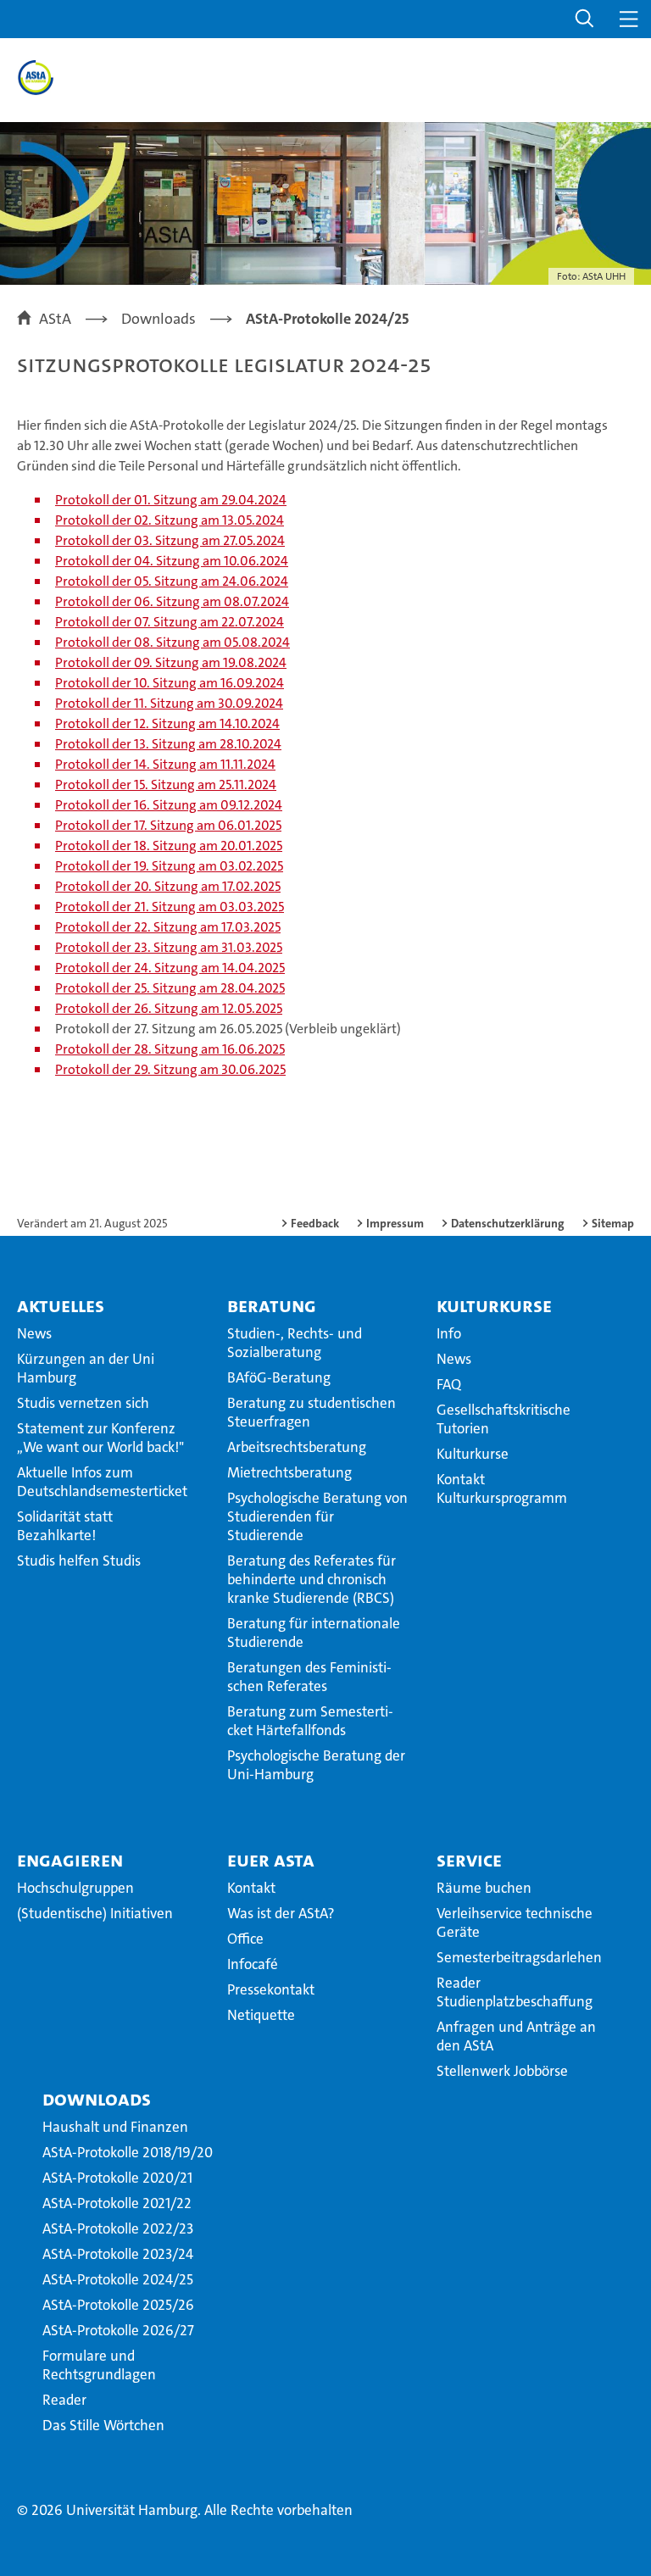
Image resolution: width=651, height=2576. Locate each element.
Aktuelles (61, 1305)
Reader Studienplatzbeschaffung (515, 1992)
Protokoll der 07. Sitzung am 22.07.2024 (170, 622)
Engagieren (70, 1860)
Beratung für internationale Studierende (314, 1633)
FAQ (449, 1384)
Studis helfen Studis (79, 1561)
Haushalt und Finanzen (115, 2127)
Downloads (97, 2099)
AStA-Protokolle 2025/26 (118, 2305)
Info (449, 1333)
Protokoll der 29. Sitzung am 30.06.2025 (170, 1069)
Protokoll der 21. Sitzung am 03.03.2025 (170, 907)
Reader (64, 2400)
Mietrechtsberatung (289, 1472)
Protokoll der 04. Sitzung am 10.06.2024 (172, 561)
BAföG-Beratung (279, 1377)
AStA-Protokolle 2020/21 (117, 2178)
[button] (585, 19)
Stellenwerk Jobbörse (502, 2071)
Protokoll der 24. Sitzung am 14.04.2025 (170, 968)
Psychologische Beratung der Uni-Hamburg (316, 1765)
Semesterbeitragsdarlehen (519, 1957)
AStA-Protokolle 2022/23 (118, 2228)
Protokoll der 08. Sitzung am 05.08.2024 (172, 642)
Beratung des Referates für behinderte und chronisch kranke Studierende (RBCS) (312, 1579)
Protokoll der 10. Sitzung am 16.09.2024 (170, 683)
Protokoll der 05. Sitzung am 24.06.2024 (172, 581)
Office (245, 1939)
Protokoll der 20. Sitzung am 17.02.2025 (168, 886)
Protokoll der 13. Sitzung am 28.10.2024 (168, 744)
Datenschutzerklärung (508, 1223)
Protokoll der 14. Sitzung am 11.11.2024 (165, 764)
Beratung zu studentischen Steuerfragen (312, 1412)
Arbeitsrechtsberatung (297, 1447)
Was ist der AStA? (281, 1913)
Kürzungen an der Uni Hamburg (86, 1368)
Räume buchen (484, 1888)
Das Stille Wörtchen (103, 2425)
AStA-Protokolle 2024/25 (118, 2279)
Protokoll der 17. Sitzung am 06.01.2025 (168, 825)
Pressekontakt (271, 1989)
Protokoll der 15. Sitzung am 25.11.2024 (166, 784)
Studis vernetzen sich (83, 1403)
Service (469, 1860)
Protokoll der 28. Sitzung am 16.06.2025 (170, 1049)
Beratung (272, 1305)
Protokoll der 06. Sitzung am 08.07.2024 (172, 601)
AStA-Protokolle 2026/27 (118, 2330)
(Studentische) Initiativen (95, 1913)
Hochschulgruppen (75, 1888)
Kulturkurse (494, 1305)
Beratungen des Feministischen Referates (309, 1677)
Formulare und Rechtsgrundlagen (99, 2365)
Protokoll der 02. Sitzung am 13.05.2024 (170, 520)
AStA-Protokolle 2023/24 (118, 2254)
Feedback (315, 1223)
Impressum (395, 1223)
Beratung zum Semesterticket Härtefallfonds (310, 1721)
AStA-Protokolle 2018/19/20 (128, 2152)
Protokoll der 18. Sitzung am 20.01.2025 (169, 846)
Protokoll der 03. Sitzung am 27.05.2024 (170, 540)
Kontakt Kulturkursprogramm (502, 1488)
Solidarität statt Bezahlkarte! (65, 1526)
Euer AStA (271, 1860)
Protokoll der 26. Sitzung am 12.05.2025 (169, 1008)
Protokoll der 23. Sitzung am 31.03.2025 (169, 947)
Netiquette (261, 2015)
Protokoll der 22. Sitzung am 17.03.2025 (168, 927)
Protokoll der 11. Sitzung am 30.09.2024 (169, 703)
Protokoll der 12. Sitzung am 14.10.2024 (167, 723)
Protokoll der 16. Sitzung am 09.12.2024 (169, 805)
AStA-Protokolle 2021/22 (117, 2203)
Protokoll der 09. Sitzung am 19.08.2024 (171, 662)
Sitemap (613, 1223)
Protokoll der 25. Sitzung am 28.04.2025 (170, 988)
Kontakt (251, 1888)
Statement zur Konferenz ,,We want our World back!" (100, 1438)
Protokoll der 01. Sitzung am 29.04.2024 (171, 500)
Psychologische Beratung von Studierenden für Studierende (317, 1516)
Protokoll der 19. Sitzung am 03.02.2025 (169, 866)
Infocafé (253, 1964)
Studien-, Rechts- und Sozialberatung (295, 1343)
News (34, 1333)
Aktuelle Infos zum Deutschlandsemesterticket (102, 1482)
